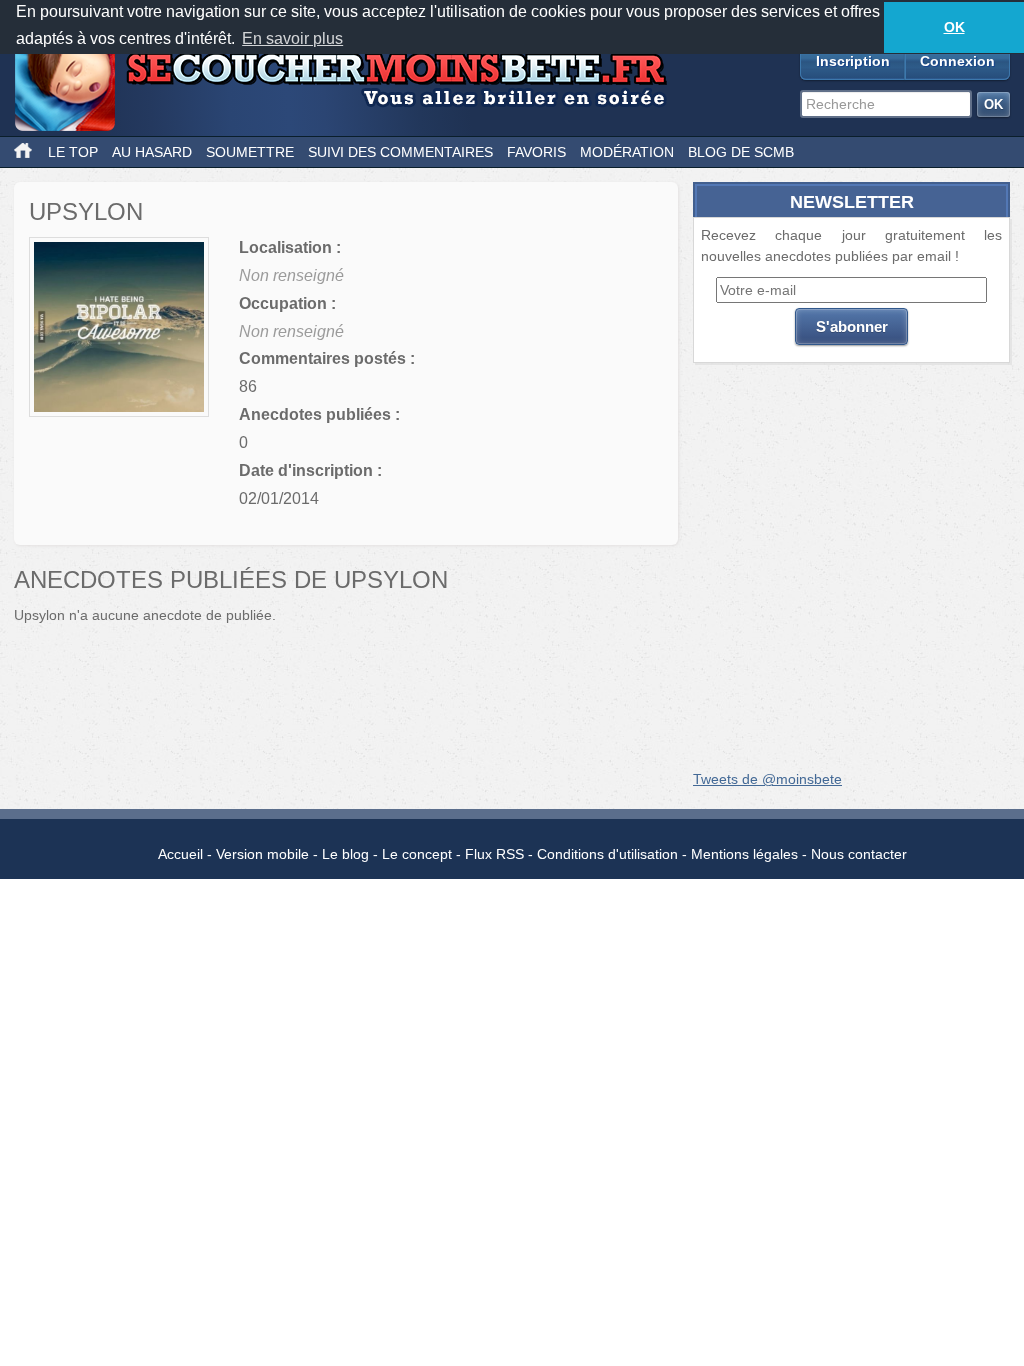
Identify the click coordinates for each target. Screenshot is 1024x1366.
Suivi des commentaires (400, 152)
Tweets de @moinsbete (767, 779)
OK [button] (954, 27)
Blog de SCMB (741, 152)
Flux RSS (494, 854)
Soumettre (250, 152)
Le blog (345, 854)
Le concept (417, 854)
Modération (627, 152)
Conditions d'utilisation (607, 854)
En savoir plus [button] (292, 38)
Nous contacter (859, 854)
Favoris (536, 152)
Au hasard (152, 152)
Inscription (853, 61)
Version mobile (262, 854)
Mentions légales (744, 854)
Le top (73, 152)
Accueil (180, 854)
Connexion (957, 61)
